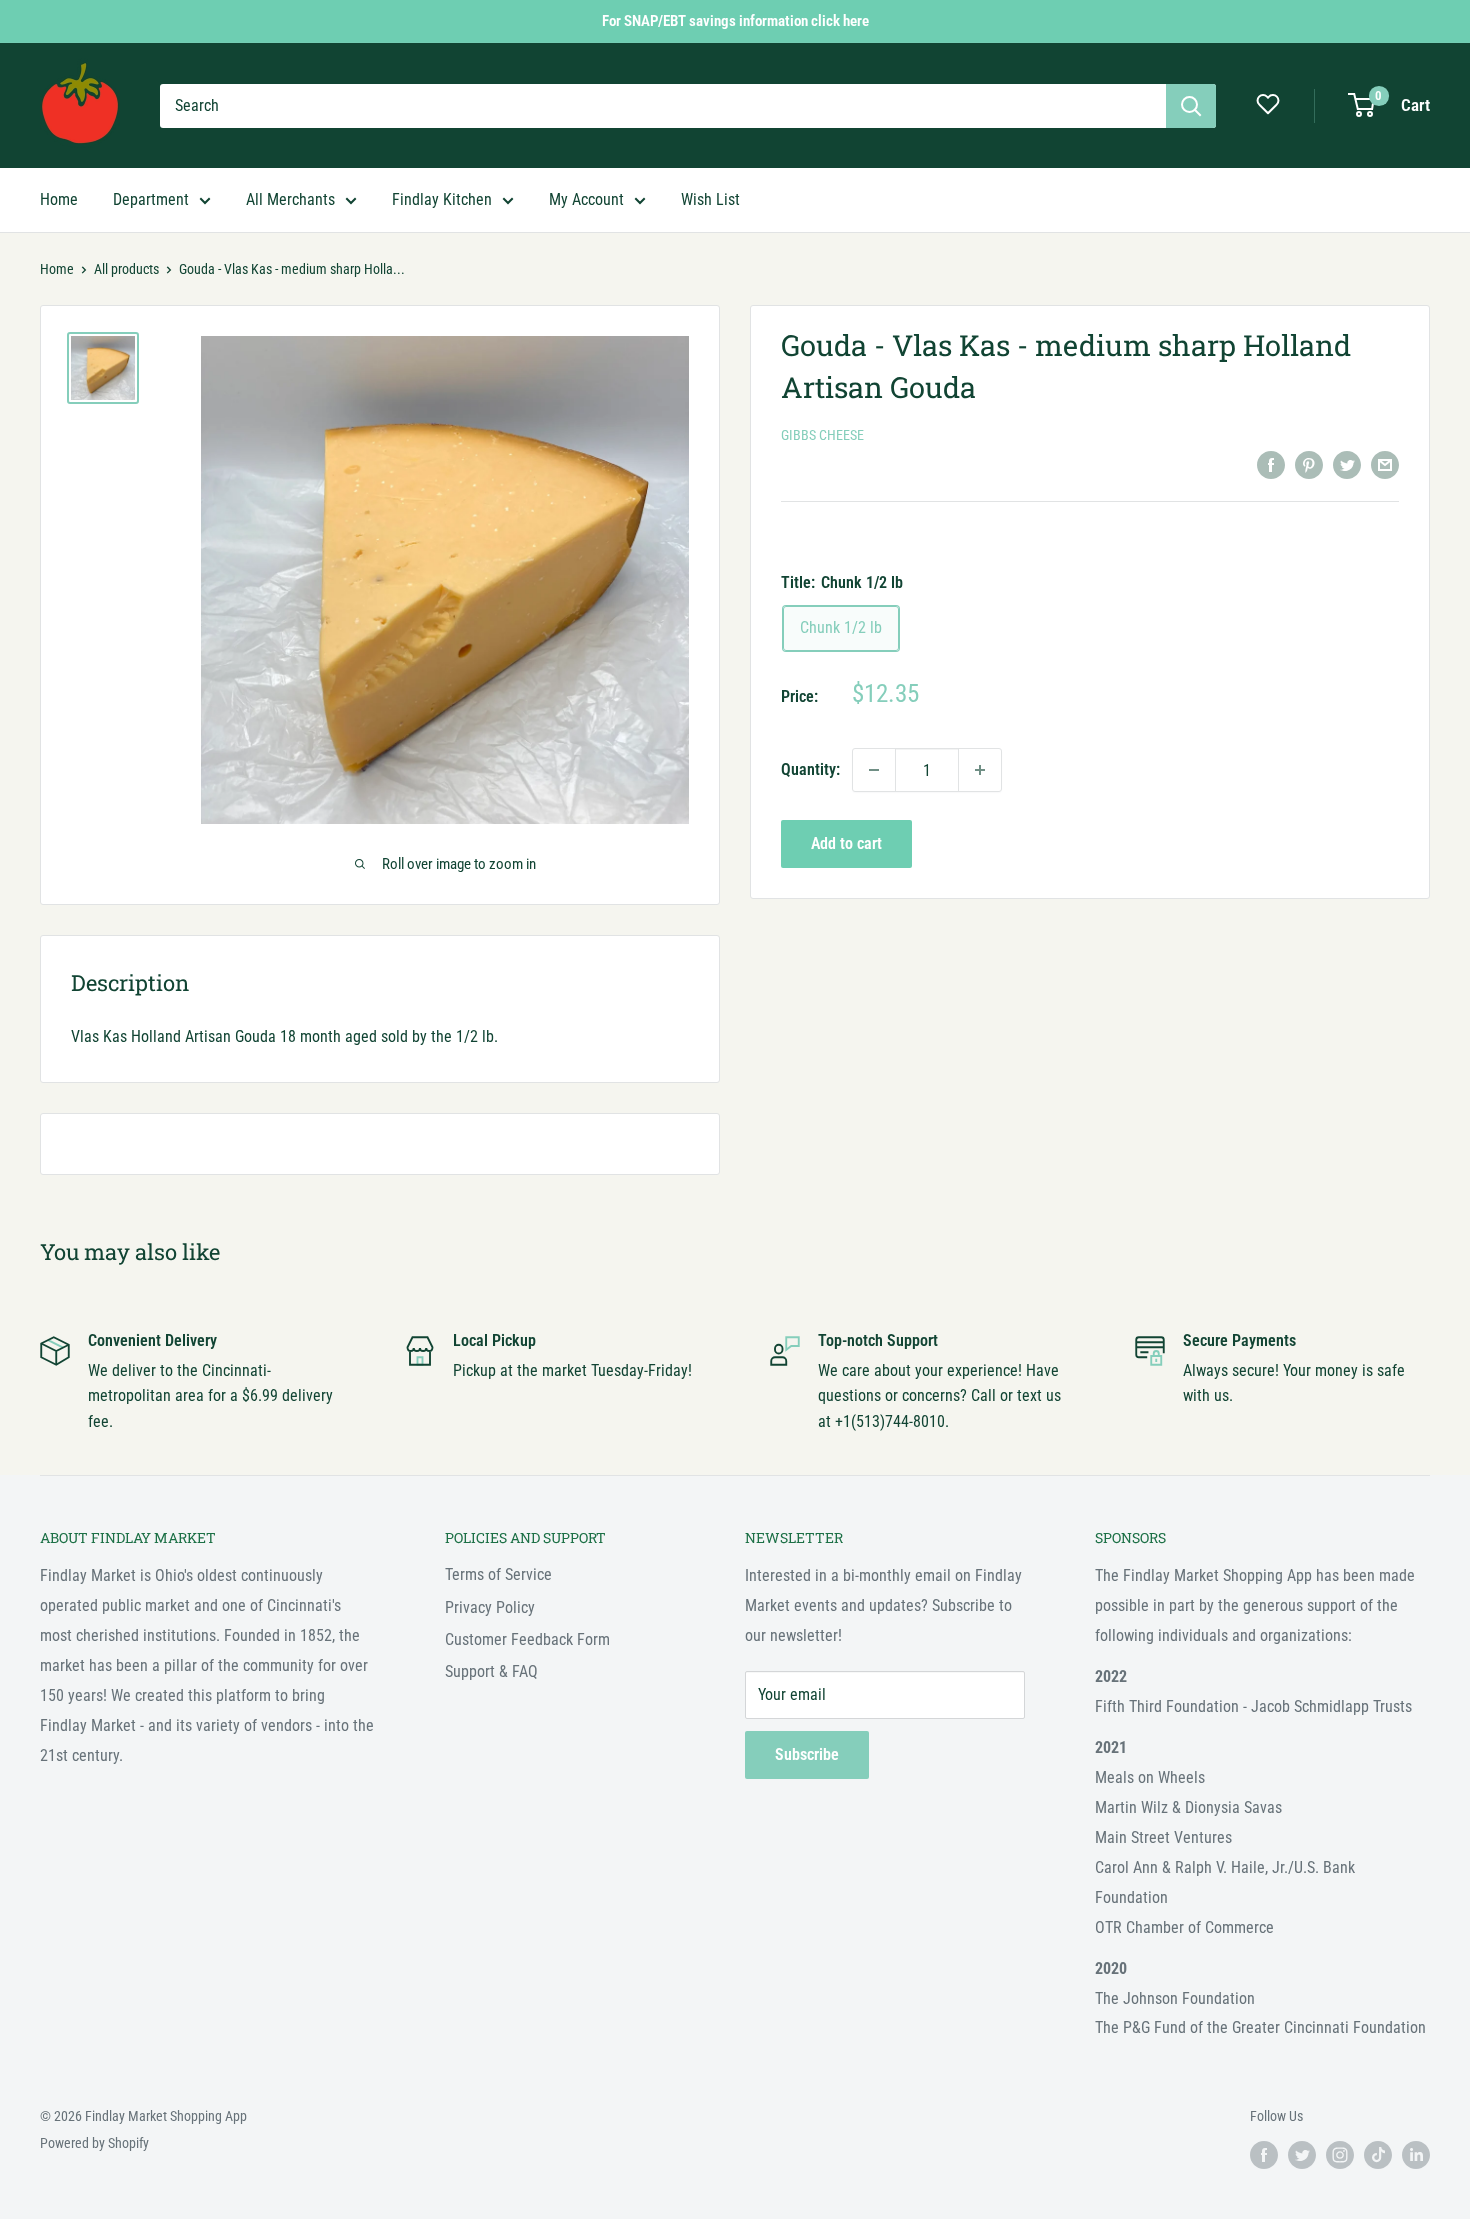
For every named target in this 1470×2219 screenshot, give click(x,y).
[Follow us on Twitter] (1302, 2155)
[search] (663, 106)
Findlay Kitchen (442, 199)
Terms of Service (498, 1574)
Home (59, 199)
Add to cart (846, 843)
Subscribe (807, 1754)
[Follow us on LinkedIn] (1416, 2155)
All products (126, 269)
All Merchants (290, 199)
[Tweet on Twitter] (1347, 464)
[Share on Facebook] (1271, 464)
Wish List (710, 199)
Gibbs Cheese (822, 435)
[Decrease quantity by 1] (874, 770)
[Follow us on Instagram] (1340, 2155)
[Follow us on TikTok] (1378, 2155)
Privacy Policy (490, 1607)
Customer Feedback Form (527, 1639)
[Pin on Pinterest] (1309, 464)
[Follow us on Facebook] (1264, 2155)
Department (151, 199)
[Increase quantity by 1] (980, 770)
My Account (586, 199)
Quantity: (810, 769)
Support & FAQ (491, 1671)
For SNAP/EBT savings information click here (735, 21)
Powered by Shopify (94, 2143)
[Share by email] (1385, 464)
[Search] (1191, 106)
